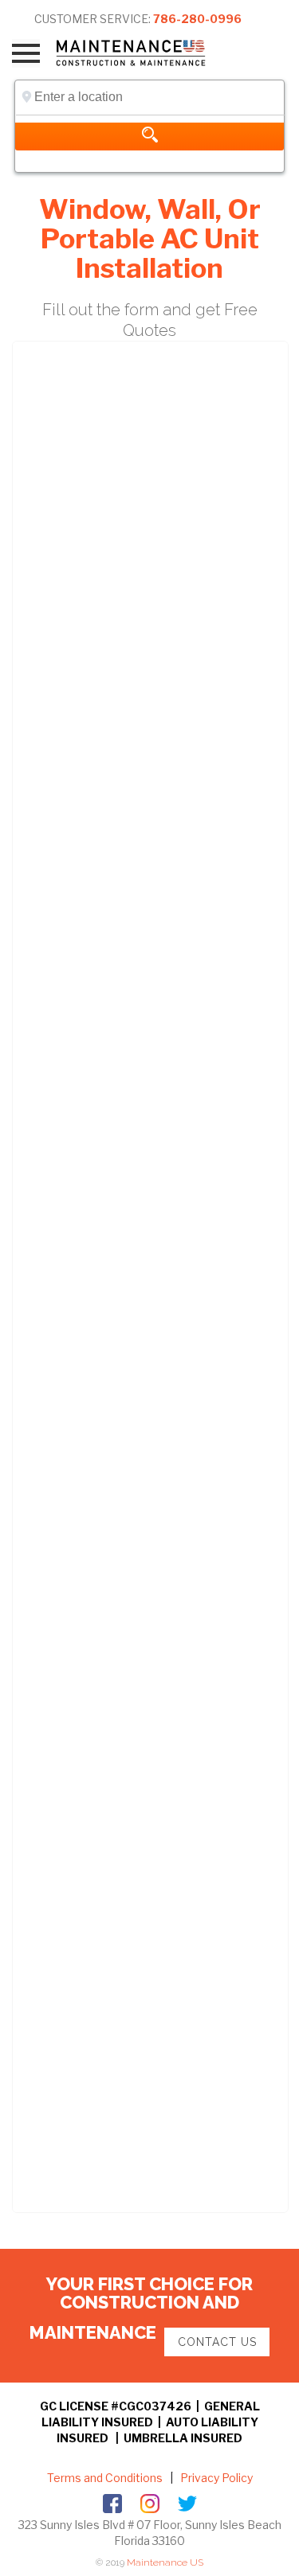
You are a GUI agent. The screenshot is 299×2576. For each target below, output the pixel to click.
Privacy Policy (215, 2478)
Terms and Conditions (105, 2478)
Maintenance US (165, 2562)
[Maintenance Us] (142, 53)
